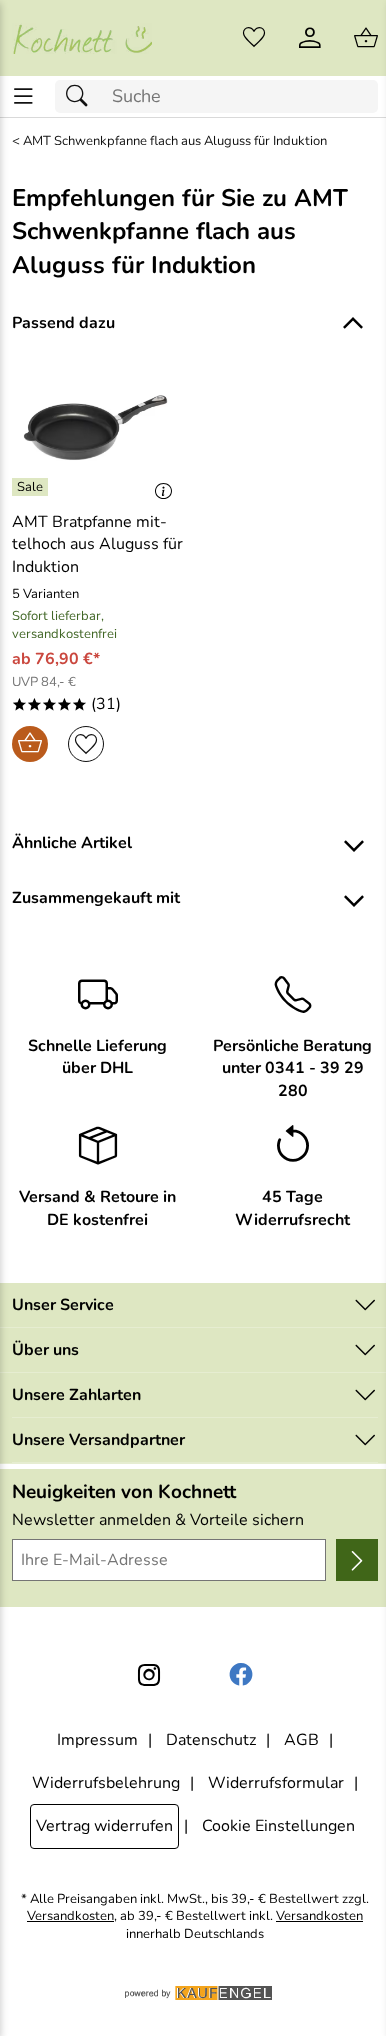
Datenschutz (211, 1740)
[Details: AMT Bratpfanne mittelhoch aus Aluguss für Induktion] (32, 487)
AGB (301, 1740)
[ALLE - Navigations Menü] (23, 96)
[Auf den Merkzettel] (86, 744)
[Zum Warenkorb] (366, 38)
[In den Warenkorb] (30, 744)
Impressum (97, 1740)
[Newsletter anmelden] (357, 1560)
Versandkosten (70, 1916)
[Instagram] (149, 1675)
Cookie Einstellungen (278, 1826)
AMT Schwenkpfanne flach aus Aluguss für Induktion (175, 141)
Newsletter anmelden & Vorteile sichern (158, 1520)
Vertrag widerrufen (104, 1826)
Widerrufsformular (276, 1783)
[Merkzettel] (254, 38)
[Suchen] (82, 96)
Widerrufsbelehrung (106, 1783)
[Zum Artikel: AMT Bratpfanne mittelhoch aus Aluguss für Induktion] (97, 428)
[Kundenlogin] (310, 38)
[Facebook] (241, 1675)
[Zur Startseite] (82, 38)
